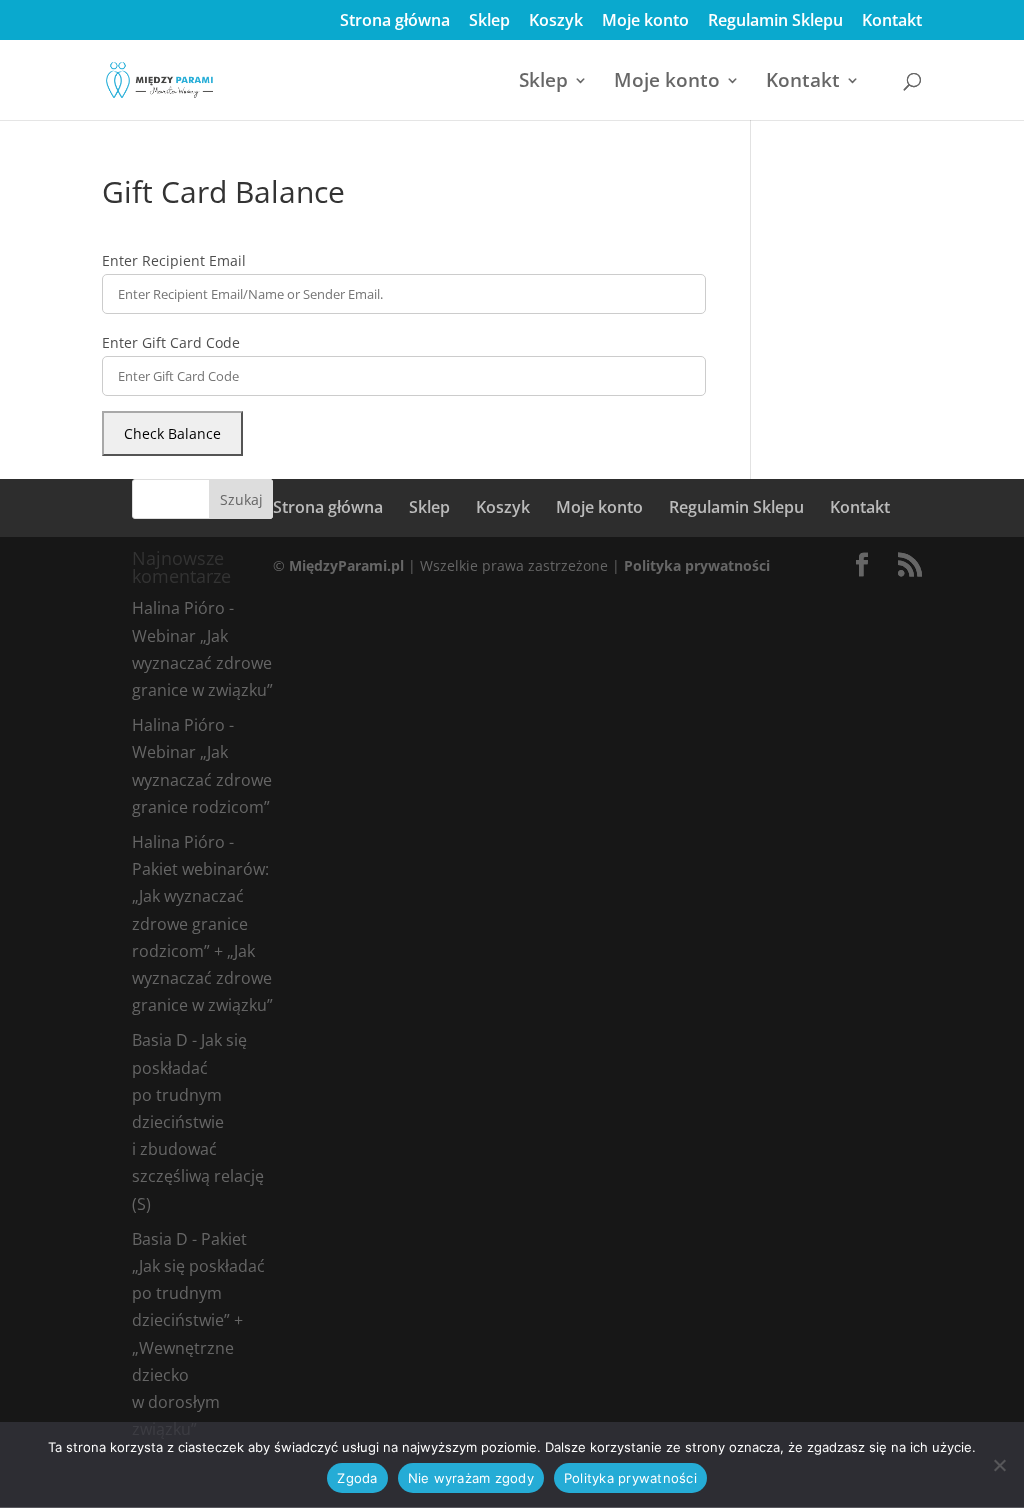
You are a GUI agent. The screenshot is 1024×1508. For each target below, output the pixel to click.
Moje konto (645, 21)
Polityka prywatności (697, 565)
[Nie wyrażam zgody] (999, 1465)
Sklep (489, 21)
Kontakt (892, 21)
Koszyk (556, 21)
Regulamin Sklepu (775, 21)
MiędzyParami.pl (346, 565)
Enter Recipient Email (174, 260)
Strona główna (395, 21)
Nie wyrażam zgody (471, 1478)
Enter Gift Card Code (171, 342)
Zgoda (357, 1478)
